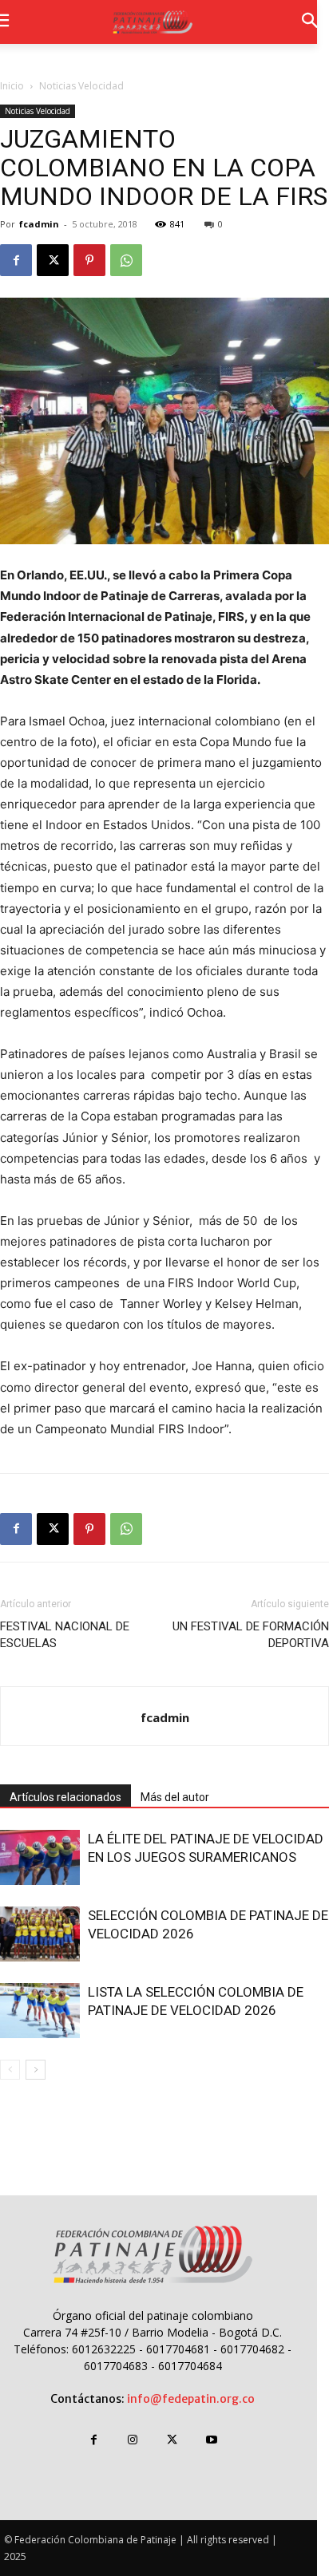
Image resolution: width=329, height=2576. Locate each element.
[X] (53, 260)
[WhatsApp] (126, 260)
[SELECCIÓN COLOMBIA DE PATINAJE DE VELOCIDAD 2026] (40, 1934)
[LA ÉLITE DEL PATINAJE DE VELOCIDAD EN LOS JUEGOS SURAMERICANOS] (40, 1857)
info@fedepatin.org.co (191, 2399)
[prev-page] (10, 2070)
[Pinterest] (89, 260)
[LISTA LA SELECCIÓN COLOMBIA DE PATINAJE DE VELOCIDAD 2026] (40, 2011)
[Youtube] (211, 2440)
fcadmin (39, 224)
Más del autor (175, 1797)
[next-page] (36, 2070)
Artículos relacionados (65, 1797)
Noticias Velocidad (81, 86)
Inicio (12, 86)
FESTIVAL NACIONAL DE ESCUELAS (65, 1635)
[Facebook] (16, 260)
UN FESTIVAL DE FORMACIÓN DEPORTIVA (251, 1635)
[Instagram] (133, 2440)
